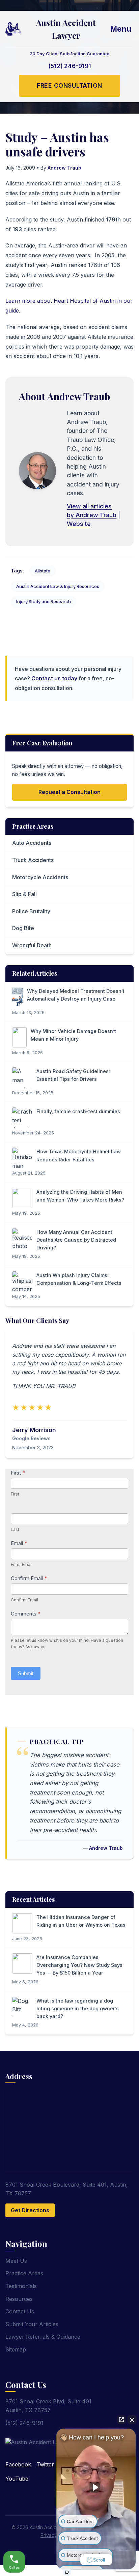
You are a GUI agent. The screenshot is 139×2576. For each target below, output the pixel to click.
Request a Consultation (69, 792)
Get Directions (30, 2210)
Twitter (45, 2464)
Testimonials (21, 2286)
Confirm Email (29, 1578)
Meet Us (16, 2261)
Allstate (43, 571)
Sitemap (16, 2349)
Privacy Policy (56, 2535)
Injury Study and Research (44, 601)
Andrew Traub (64, 168)
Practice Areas (24, 2273)
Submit (26, 1673)
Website (79, 524)
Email (19, 1543)
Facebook (18, 2464)
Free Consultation (69, 85)
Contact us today (54, 678)
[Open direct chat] (121, 2420)
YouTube (17, 2479)
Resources (19, 2299)
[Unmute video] (96, 2487)
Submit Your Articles (32, 2324)
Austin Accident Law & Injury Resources (58, 586)
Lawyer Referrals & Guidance (43, 2337)
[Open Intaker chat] (67, 2572)
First (18, 1473)
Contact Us (20, 2311)
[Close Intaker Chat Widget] (132, 2420)
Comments (26, 1614)
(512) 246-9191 (70, 66)
